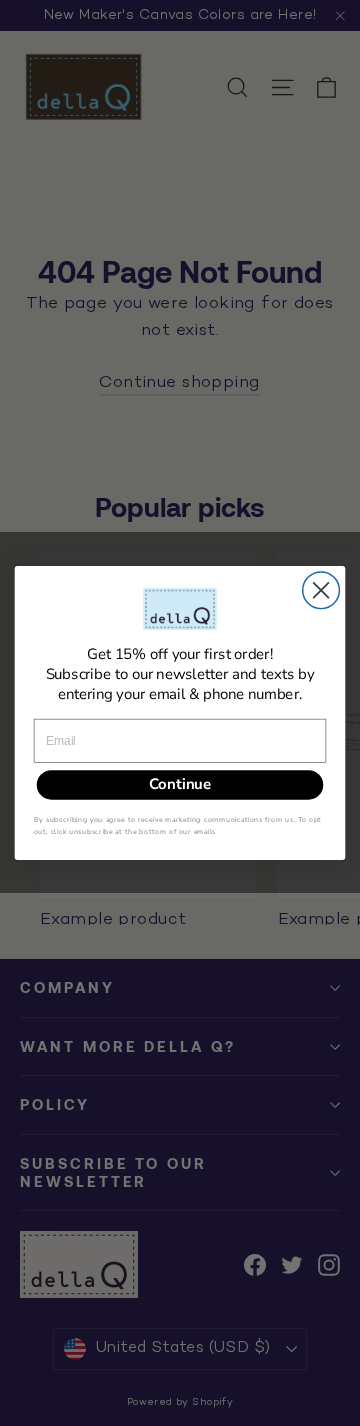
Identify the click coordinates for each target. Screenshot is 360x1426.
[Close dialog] (321, 590)
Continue (180, 785)
